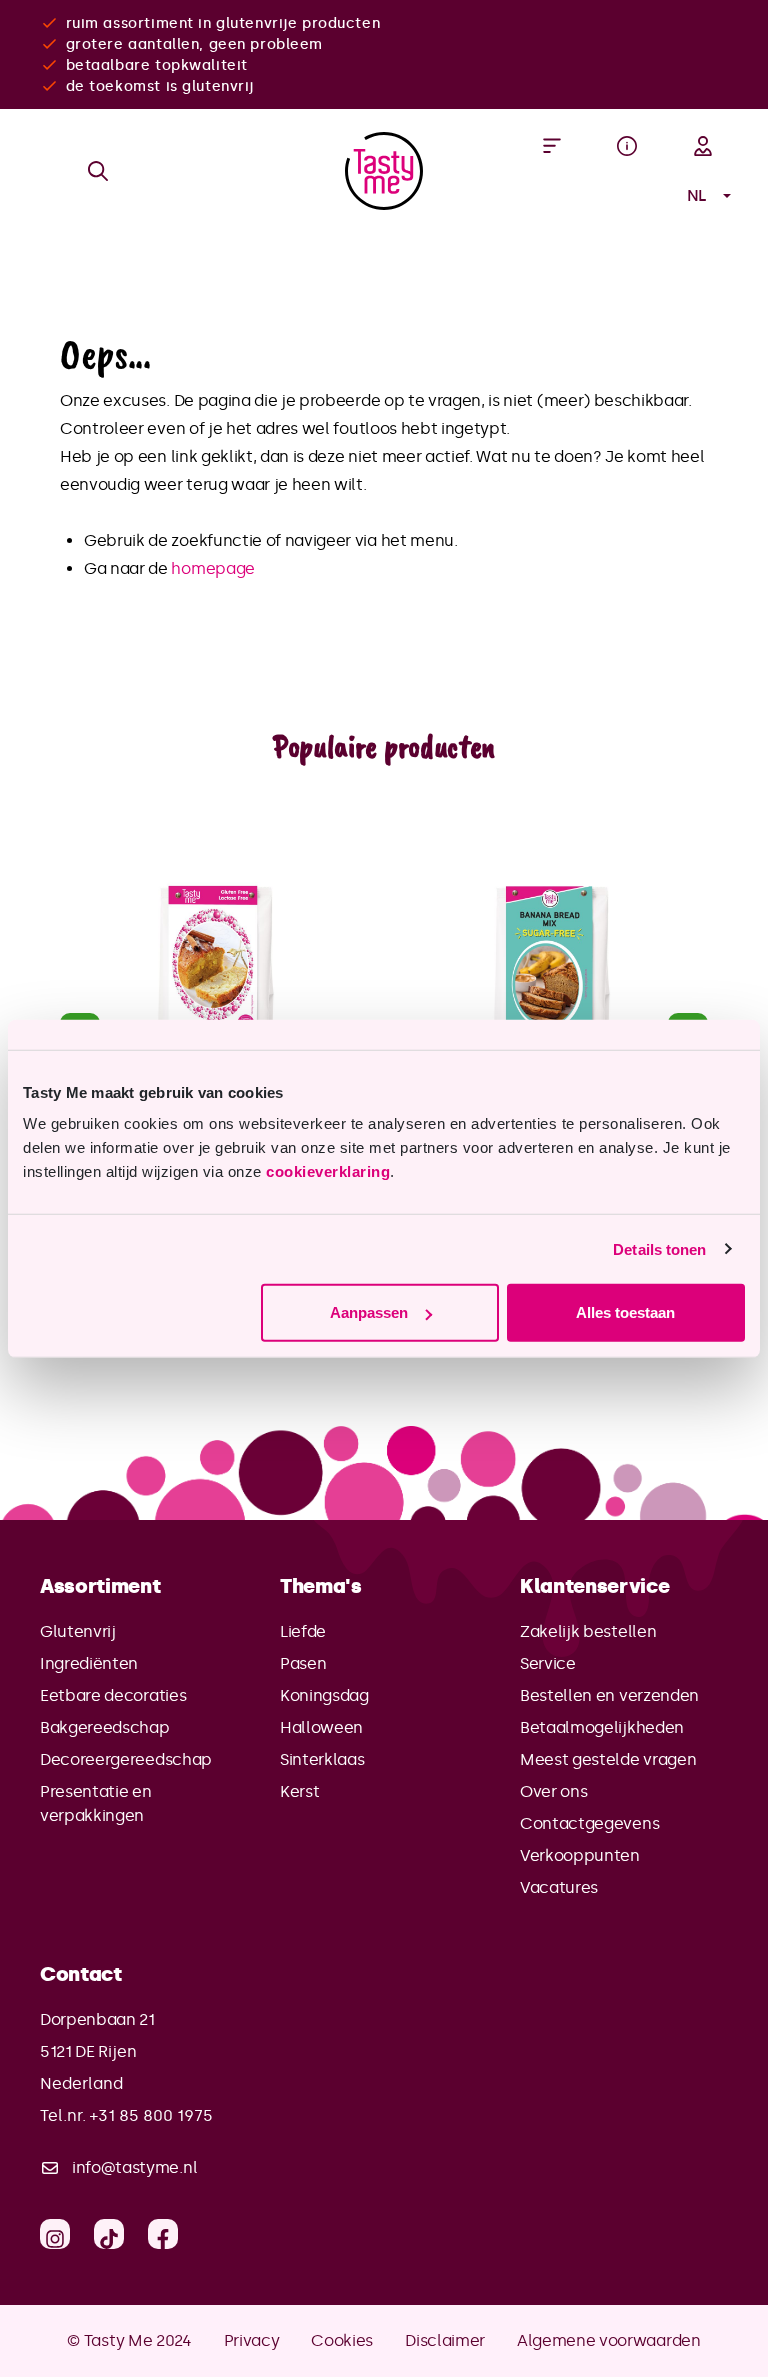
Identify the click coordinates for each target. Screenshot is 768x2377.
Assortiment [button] (100, 1586)
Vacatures (559, 1887)
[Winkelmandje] (627, 196)
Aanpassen (369, 1312)
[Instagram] (55, 2234)
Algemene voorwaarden (609, 2340)
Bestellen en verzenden (609, 1695)
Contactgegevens (589, 1823)
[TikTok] (109, 2234)
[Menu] (552, 146)
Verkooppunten (580, 1855)
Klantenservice (595, 1586)
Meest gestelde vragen (608, 1759)
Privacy (252, 2340)
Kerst (299, 1791)
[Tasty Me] (384, 171)
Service (548, 1663)
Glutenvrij (78, 1631)
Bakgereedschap (105, 1727)
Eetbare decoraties (113, 1695)
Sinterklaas (322, 1759)
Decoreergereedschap (126, 1759)
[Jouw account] (703, 146)
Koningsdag (324, 1695)
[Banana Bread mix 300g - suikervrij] (552, 983)
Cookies (342, 2340)
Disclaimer (445, 2340)
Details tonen (659, 1248)
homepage (212, 568)
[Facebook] (163, 2234)
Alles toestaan (625, 1312)
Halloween (321, 1727)
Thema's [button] (321, 1586)
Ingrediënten (89, 1663)
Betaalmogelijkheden (602, 1727)
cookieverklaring (328, 1171)
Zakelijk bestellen (588, 1631)
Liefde (303, 1631)
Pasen (303, 1663)
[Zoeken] (98, 171)
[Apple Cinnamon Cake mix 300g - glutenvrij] (216, 983)
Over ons (553, 1791)
